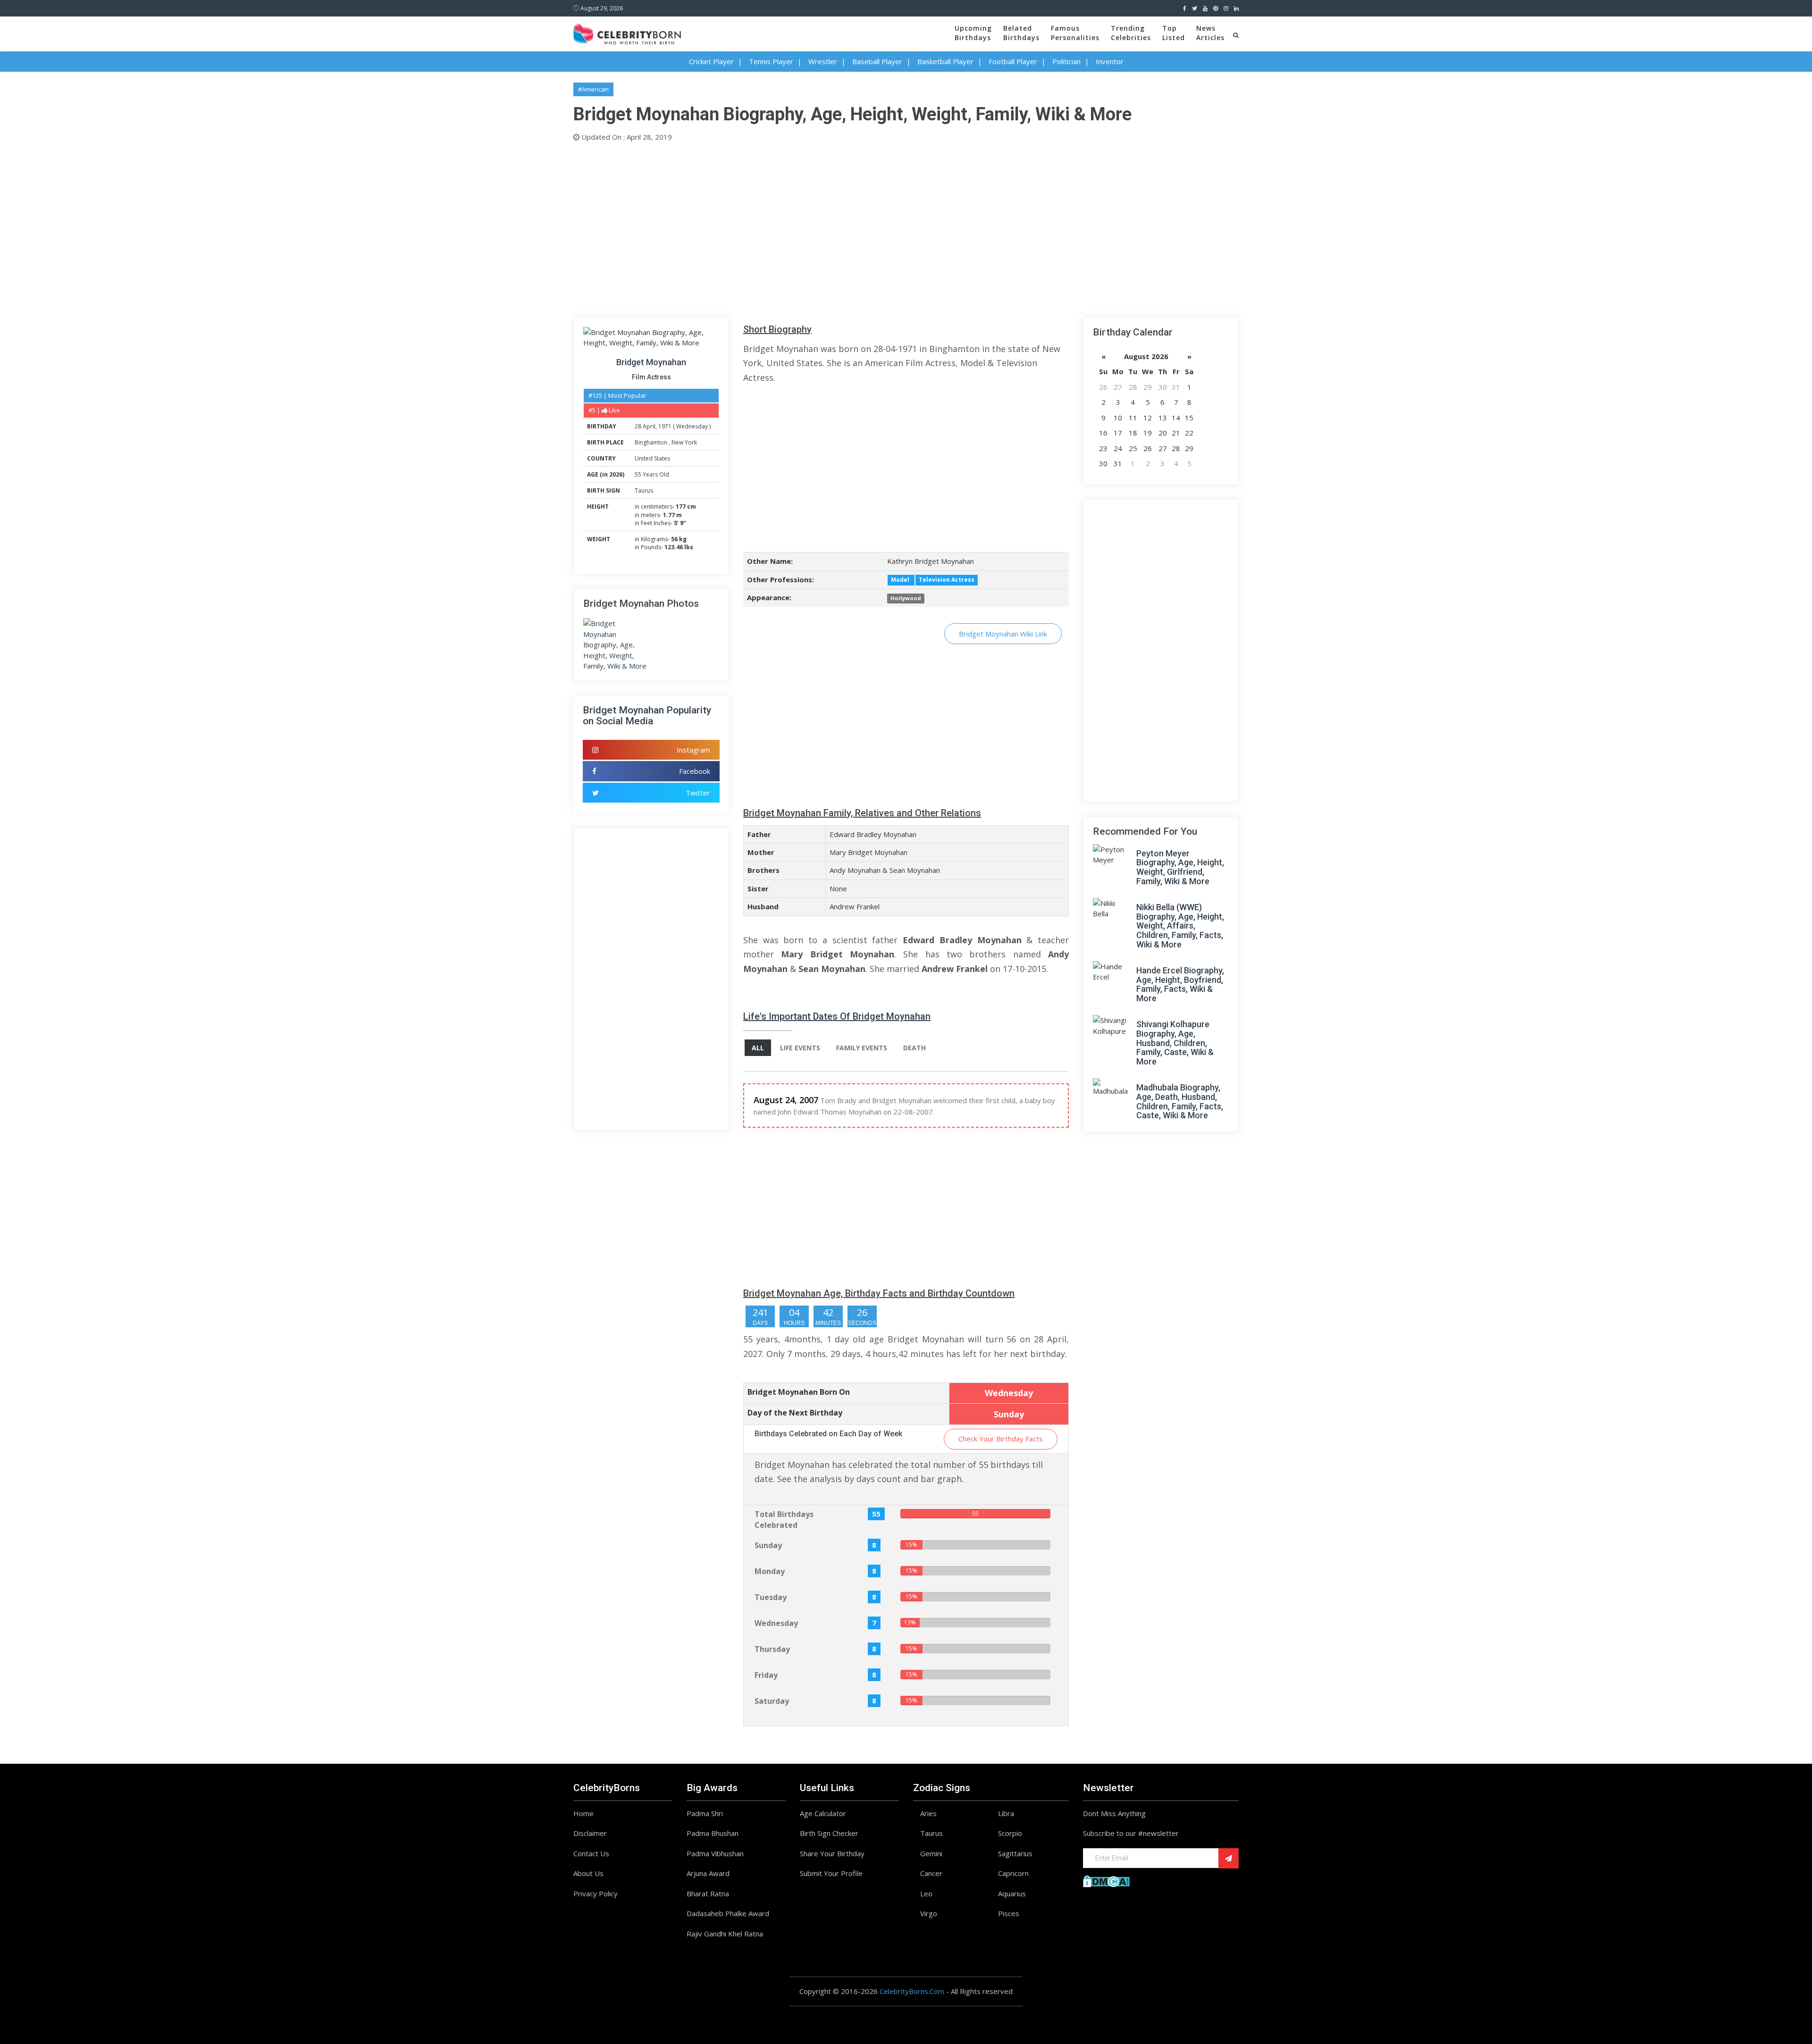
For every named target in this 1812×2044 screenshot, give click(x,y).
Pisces (1009, 1913)
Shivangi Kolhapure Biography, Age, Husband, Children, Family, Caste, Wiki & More (1175, 1043)
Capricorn (1013, 1873)
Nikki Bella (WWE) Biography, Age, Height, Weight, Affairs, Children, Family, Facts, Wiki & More (1180, 926)
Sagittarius (1015, 1853)
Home (583, 1813)
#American (593, 89)
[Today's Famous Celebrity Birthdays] (627, 33)
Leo (926, 1893)
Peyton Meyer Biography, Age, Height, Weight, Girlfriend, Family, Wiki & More (1180, 867)
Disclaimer (590, 1833)
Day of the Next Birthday (795, 1413)
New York (684, 442)
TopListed (1174, 33)
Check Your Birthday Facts (1001, 1439)
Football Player (1013, 61)
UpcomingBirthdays (973, 33)
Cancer (931, 1873)
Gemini (931, 1853)
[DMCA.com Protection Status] (1106, 1880)
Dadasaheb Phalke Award (728, 1913)
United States (652, 458)
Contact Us (591, 1853)
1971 (665, 426)
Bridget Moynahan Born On (799, 1392)
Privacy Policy (596, 1893)
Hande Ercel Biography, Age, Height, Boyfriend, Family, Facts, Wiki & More (1180, 984)
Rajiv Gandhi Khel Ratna (725, 1934)
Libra (1006, 1813)
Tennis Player (771, 61)
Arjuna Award (708, 1873)
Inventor (1110, 61)
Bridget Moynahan (651, 362)
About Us (588, 1873)
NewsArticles (1210, 33)
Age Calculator (823, 1813)
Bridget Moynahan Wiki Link (1003, 634)
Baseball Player (877, 61)
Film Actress (651, 377)
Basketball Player (945, 61)
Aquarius (1012, 1893)
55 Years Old (652, 474)
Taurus (644, 490)
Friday (766, 1675)
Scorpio (1010, 1833)
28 (638, 426)
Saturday (772, 1701)
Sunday (768, 1545)
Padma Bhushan (713, 1833)
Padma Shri (705, 1813)
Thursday (772, 1649)
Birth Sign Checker (829, 1833)
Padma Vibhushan (715, 1853)
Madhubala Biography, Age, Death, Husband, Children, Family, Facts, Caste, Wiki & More (1180, 1101)
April (649, 426)
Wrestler (823, 61)
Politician (1066, 61)
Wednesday (692, 426)
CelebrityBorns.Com (912, 1991)
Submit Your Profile (831, 1873)
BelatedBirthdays (1021, 33)
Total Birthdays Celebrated (784, 1520)
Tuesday (771, 1597)
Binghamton (652, 442)
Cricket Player (711, 61)
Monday (770, 1571)
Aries (928, 1813)
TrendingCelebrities (1131, 33)
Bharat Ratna (708, 1893)
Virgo (929, 1913)
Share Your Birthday (832, 1853)
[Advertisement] (856, 227)
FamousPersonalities (1075, 33)
